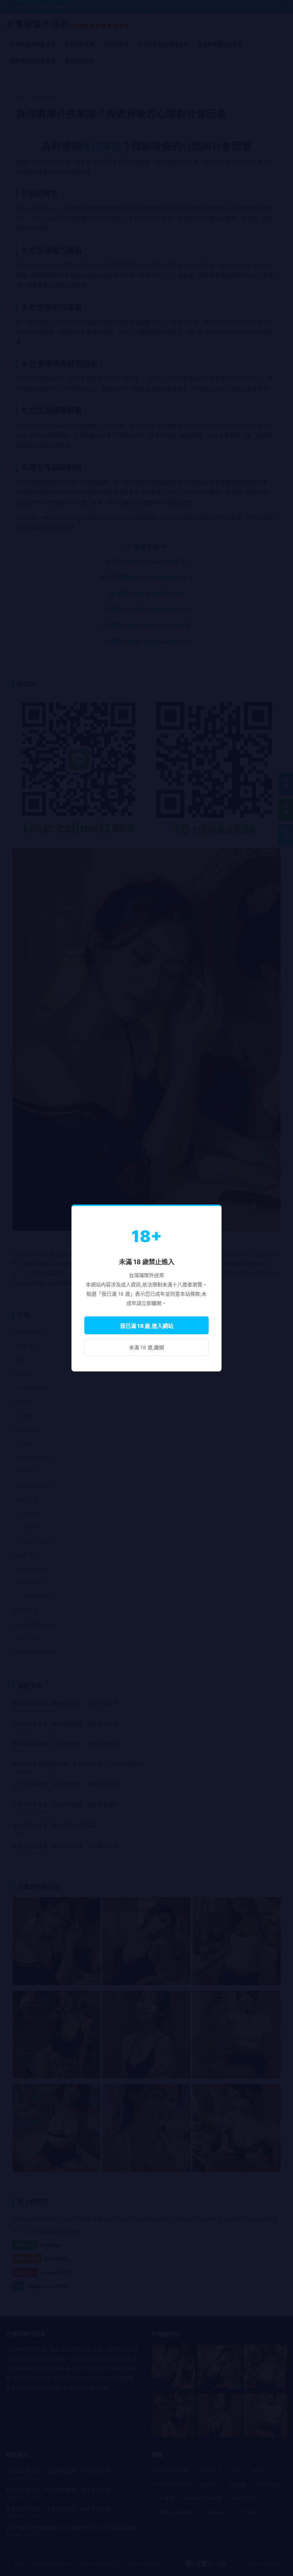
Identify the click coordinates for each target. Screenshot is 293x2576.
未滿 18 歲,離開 (146, 1347)
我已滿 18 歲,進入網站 (147, 1326)
